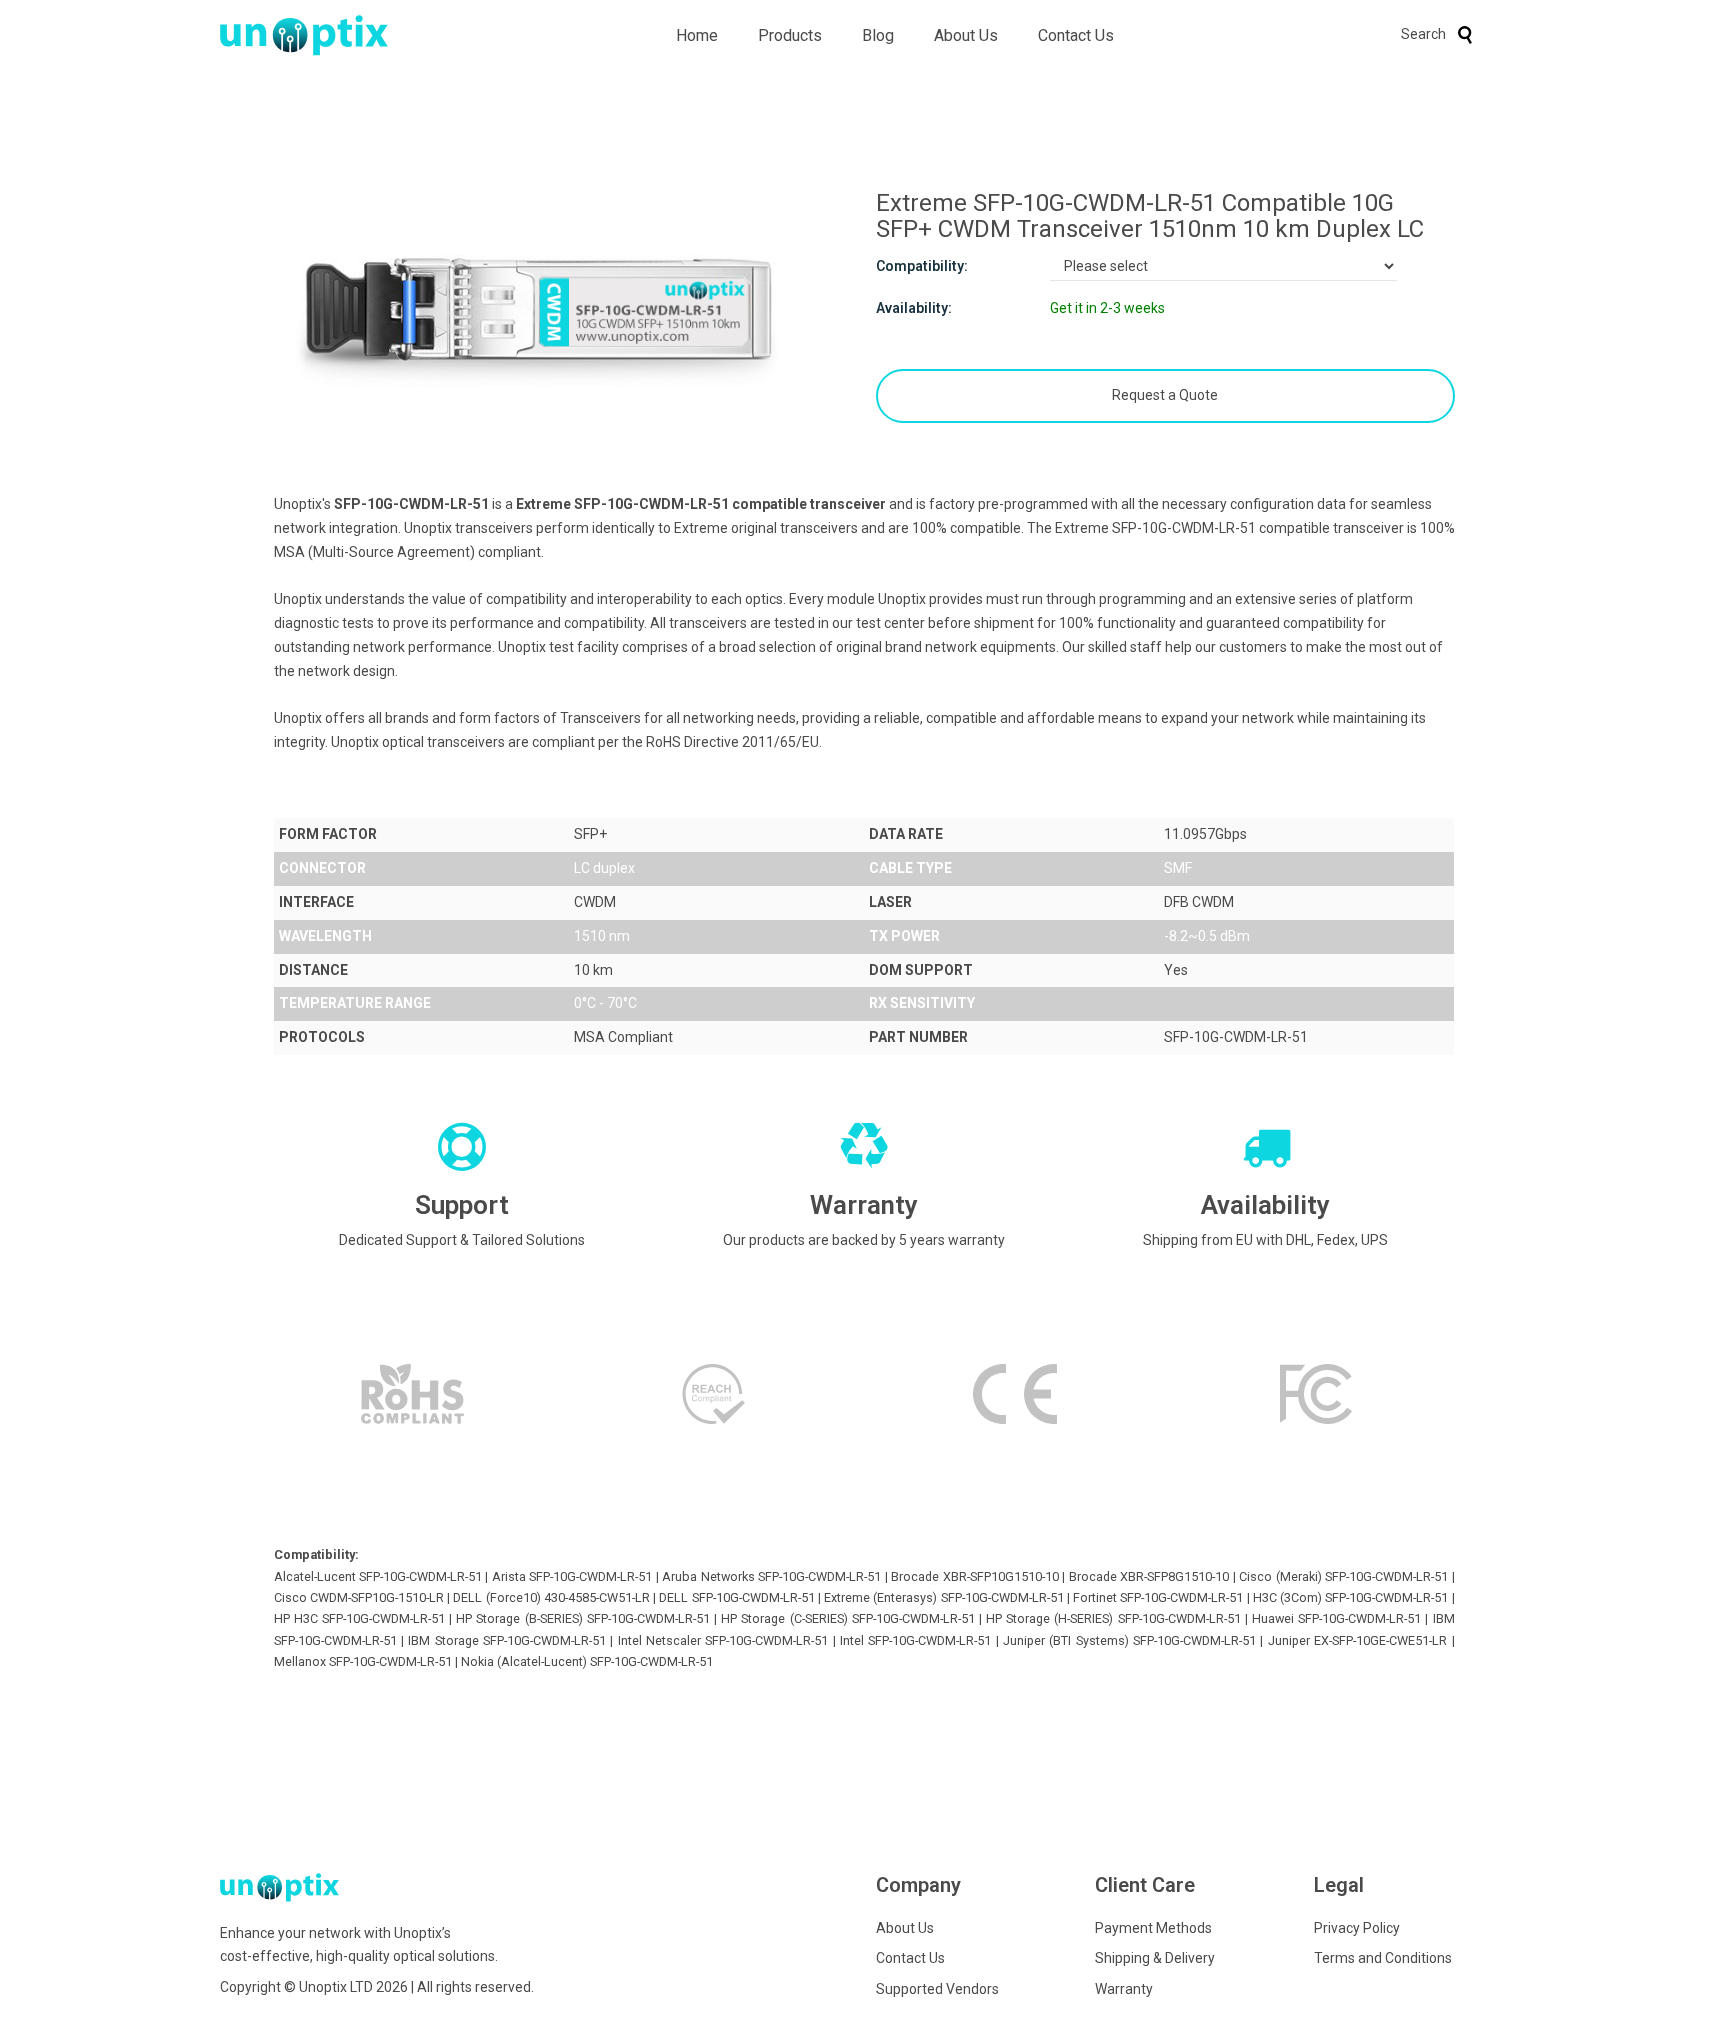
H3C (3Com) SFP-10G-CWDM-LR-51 (1351, 1597)
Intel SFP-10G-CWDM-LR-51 (915, 1640)
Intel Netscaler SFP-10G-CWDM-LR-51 (723, 1640)
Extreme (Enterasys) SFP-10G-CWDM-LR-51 (944, 1597)
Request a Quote (1165, 395)
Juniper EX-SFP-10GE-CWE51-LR (1357, 1640)
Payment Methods (1153, 1928)
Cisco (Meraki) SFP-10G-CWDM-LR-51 (1343, 1576)
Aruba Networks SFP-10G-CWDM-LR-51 (771, 1576)
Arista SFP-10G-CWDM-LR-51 (572, 1576)
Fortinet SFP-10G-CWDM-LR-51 (1158, 1597)
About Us (966, 35)
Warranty (1124, 1989)
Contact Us (1076, 35)
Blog (878, 35)
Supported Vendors (937, 1989)
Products (790, 35)
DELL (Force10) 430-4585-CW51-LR (551, 1597)
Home (697, 35)
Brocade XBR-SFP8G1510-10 (1149, 1576)
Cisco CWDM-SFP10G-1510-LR (359, 1597)
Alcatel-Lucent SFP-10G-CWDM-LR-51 (378, 1576)
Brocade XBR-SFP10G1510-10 (974, 1576)
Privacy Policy (1357, 1928)
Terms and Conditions (1383, 1958)
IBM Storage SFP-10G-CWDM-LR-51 (507, 1640)
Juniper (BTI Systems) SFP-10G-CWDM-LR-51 (1129, 1640)
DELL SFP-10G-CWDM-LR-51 (736, 1597)
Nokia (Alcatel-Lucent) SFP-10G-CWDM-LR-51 (587, 1661)
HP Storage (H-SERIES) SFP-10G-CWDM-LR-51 (1113, 1618)
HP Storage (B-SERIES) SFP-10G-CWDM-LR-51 (583, 1618)
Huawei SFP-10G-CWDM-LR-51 (1336, 1618)
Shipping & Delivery (1155, 1958)
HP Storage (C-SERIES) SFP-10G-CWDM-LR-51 (848, 1618)
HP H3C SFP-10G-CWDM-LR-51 (359, 1618)
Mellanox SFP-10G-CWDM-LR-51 (363, 1661)
